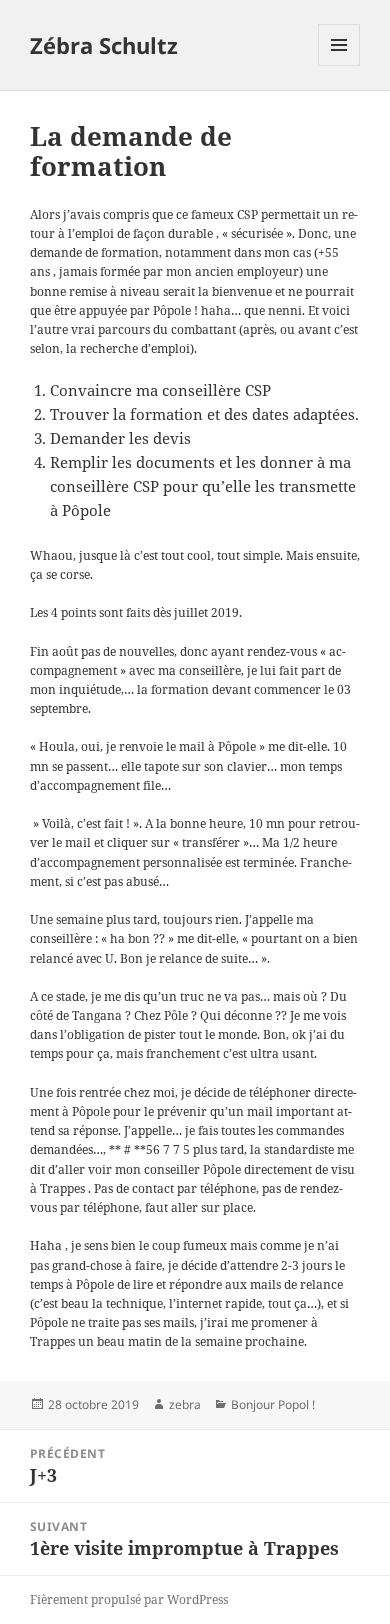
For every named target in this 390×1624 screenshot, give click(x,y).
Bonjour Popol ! (273, 1404)
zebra (185, 1404)
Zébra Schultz (104, 45)
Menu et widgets (339, 65)
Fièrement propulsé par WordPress (129, 1599)
